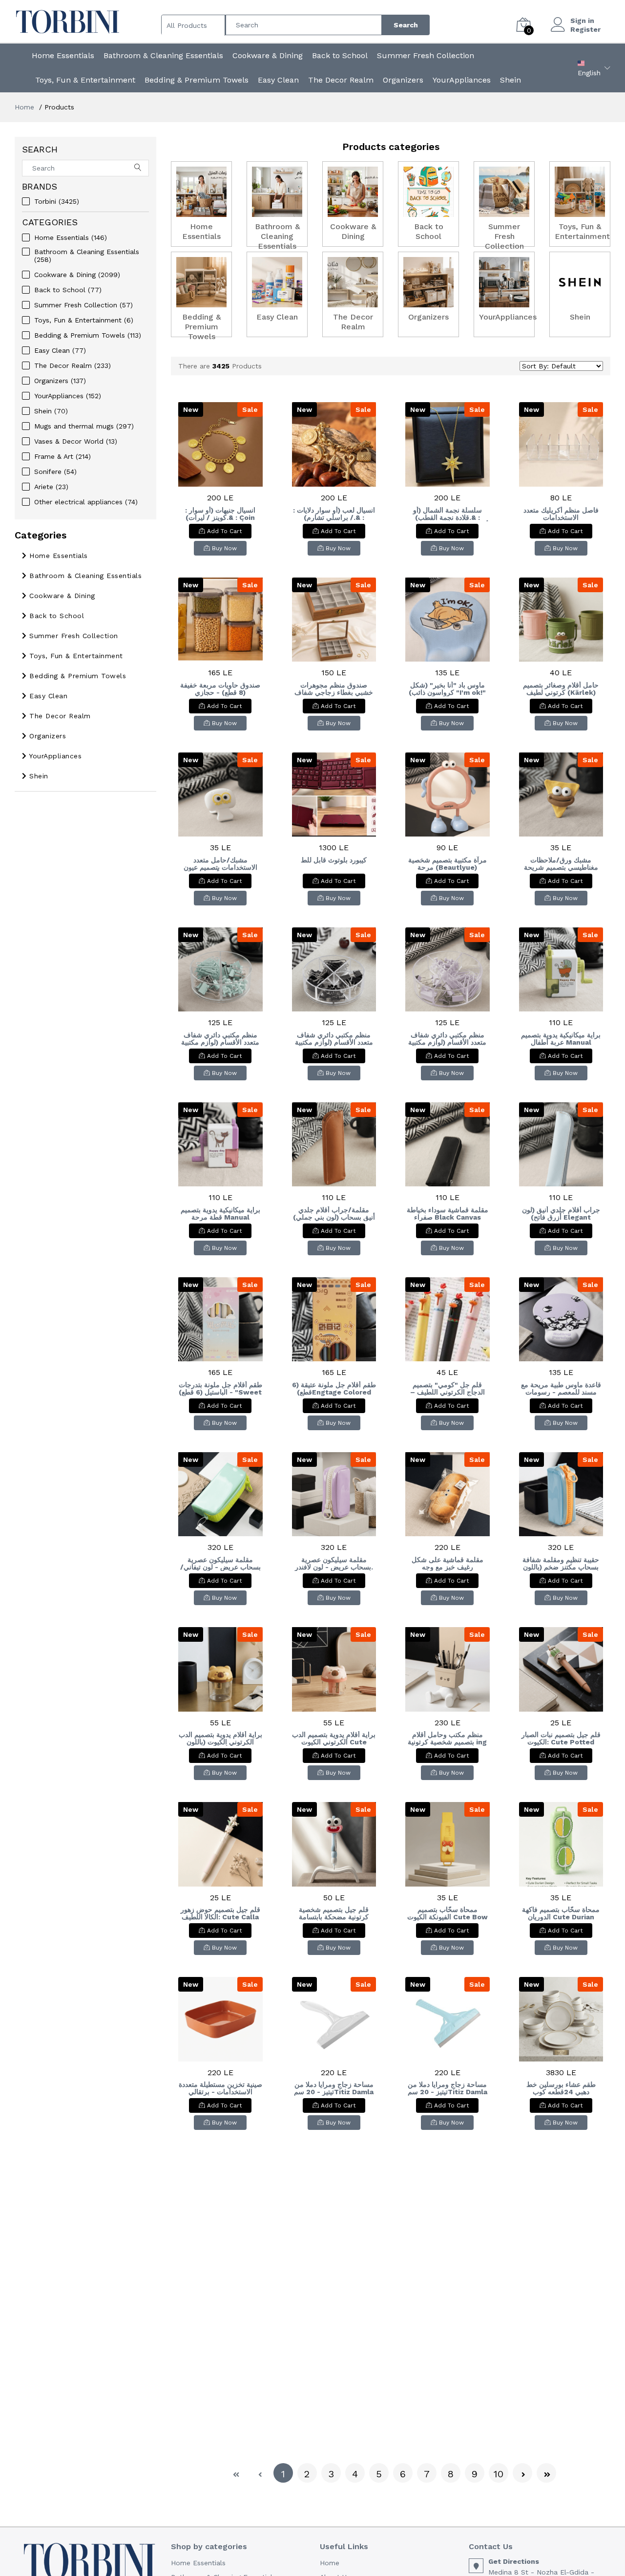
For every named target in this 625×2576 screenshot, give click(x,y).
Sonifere (55, 472)
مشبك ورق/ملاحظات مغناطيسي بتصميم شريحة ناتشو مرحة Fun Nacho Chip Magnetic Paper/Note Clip (561, 864)
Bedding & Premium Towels (197, 80)
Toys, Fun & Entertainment (85, 80)
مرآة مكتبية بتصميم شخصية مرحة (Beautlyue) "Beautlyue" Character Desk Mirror (448, 864)
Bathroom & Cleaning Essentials (163, 55)
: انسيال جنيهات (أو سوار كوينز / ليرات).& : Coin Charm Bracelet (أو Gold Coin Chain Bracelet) (220, 514)
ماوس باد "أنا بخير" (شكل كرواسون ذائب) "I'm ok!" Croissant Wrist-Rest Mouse (447, 689)
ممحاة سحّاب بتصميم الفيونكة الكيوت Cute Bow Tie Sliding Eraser (448, 1913)
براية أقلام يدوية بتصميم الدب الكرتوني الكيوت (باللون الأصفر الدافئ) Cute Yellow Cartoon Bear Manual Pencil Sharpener (220, 1739)
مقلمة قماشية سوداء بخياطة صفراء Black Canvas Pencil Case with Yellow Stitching (448, 1214)
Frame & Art (62, 456)
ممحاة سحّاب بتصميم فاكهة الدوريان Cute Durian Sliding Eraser (561, 1913)
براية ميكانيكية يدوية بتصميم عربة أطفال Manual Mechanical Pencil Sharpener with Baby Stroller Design (561, 1039)
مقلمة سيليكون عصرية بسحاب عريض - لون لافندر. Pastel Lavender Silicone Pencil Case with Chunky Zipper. (334, 1564)
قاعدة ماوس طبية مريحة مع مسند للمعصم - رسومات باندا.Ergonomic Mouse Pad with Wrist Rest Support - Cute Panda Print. (561, 1389)
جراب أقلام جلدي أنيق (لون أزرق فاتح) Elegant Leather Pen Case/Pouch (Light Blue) (561, 1214)
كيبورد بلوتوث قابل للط (334, 860)
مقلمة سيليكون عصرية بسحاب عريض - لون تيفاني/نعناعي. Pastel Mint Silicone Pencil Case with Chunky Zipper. (220, 1564)
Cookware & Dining (268, 55)
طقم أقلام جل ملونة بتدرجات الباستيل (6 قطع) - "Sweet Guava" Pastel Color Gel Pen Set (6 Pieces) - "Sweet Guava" (220, 1389)
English (589, 73)
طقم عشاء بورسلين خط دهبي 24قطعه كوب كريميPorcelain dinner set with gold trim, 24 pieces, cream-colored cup (561, 2088)
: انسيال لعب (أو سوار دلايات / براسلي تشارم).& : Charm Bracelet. (334, 514)
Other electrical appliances (86, 502)
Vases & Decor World (76, 441)
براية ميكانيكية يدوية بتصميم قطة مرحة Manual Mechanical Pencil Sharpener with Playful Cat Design (220, 1214)
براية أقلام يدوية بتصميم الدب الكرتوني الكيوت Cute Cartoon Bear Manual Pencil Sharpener (334, 1739)
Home (24, 107)
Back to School (340, 55)
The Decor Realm (341, 80)
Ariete (51, 487)
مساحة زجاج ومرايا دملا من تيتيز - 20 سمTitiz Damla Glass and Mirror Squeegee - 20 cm (448, 2088)
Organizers (403, 80)
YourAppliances (462, 80)
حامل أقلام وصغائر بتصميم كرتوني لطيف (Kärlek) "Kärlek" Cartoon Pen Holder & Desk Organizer (561, 689)
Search (406, 25)
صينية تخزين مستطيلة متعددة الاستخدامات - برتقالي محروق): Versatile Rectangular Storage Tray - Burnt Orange (220, 2088)
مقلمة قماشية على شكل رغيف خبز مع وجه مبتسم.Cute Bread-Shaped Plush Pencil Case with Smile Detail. (447, 1564)
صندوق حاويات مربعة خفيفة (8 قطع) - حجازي (220, 689)
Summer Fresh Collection (426, 55)
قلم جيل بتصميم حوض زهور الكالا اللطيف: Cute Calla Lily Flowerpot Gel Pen (220, 1913)
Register (585, 29)
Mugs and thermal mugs (84, 426)
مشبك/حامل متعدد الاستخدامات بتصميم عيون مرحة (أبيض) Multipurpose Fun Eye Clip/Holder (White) (220, 864)
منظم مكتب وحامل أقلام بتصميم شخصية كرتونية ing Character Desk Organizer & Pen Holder (447, 1739)
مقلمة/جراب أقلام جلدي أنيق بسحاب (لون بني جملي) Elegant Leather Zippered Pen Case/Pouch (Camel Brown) (334, 1214)
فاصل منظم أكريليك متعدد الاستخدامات (561, 514)
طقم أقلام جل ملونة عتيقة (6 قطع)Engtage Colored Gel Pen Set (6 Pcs (334, 1389)
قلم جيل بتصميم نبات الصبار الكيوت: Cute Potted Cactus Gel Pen (561, 1739)
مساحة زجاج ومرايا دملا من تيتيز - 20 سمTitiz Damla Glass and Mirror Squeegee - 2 (334, 2088)
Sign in (582, 21)
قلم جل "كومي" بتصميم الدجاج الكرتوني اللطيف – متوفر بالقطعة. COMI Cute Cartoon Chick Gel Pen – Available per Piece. (447, 1389)
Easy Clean (278, 80)
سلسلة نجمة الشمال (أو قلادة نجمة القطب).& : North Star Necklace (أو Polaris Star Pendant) (448, 514)
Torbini (57, 201)
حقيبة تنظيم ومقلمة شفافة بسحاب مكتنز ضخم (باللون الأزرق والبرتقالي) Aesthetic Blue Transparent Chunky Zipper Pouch (561, 1564)
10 (499, 2474)
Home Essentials (63, 55)
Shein (510, 80)
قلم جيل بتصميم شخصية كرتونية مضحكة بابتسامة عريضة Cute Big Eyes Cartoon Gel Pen (334, 1913)
